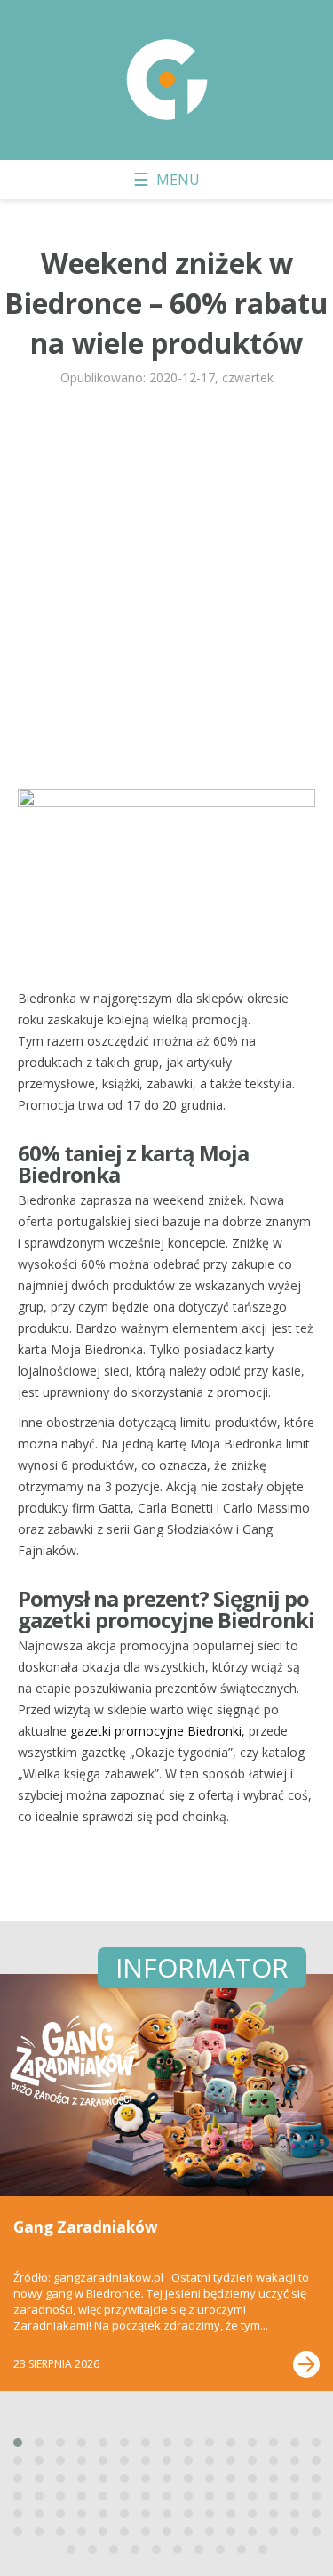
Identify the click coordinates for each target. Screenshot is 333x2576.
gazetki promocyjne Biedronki (156, 1731)
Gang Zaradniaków (86, 2227)
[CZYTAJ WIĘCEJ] (306, 2364)
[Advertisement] (166, 595)
